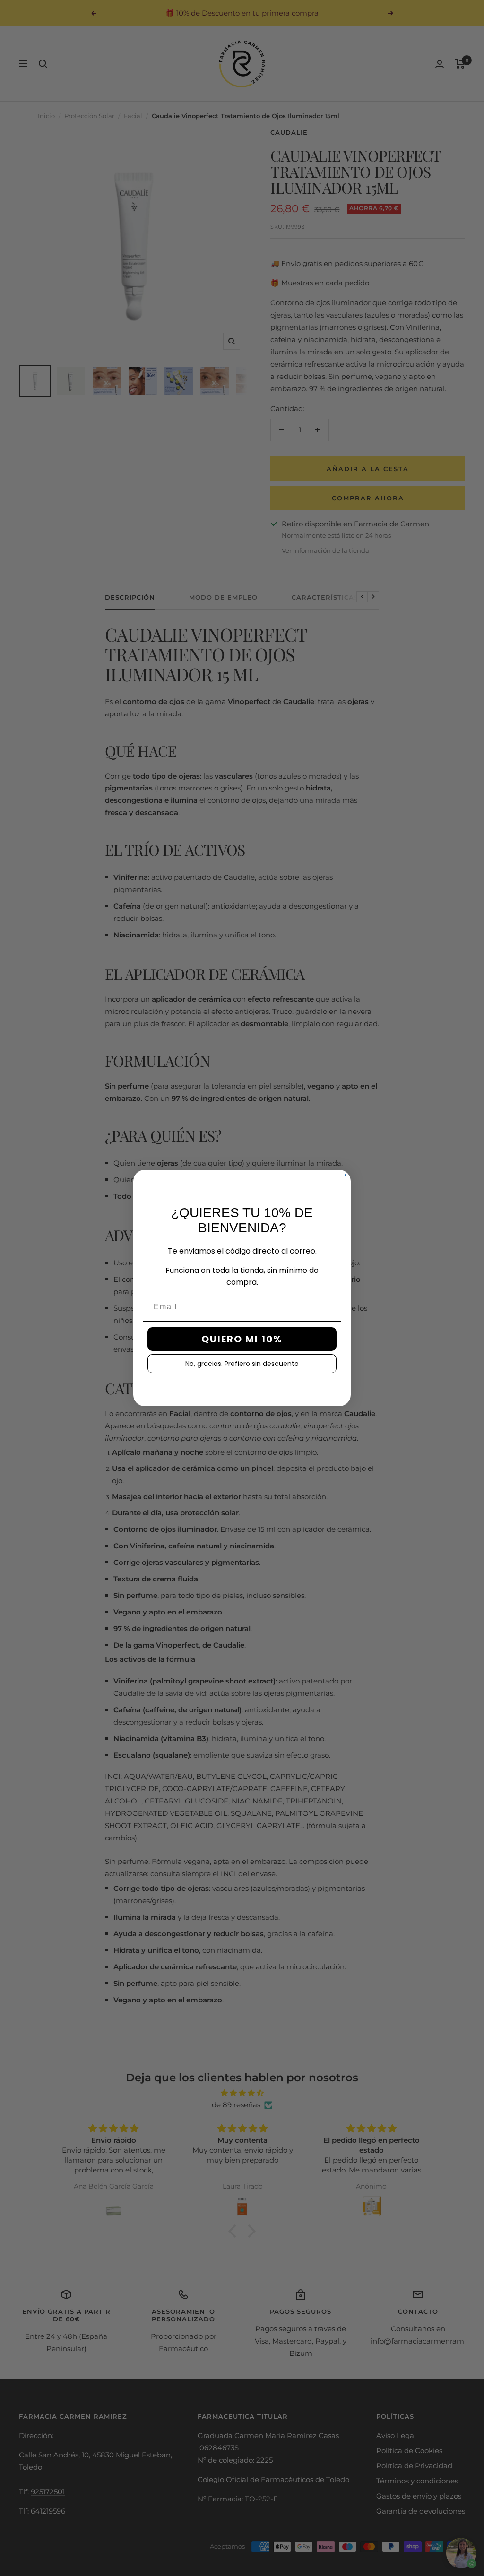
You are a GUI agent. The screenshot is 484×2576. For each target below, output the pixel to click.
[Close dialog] (346, 1175)
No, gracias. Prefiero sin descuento (242, 1364)
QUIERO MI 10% (242, 1339)
